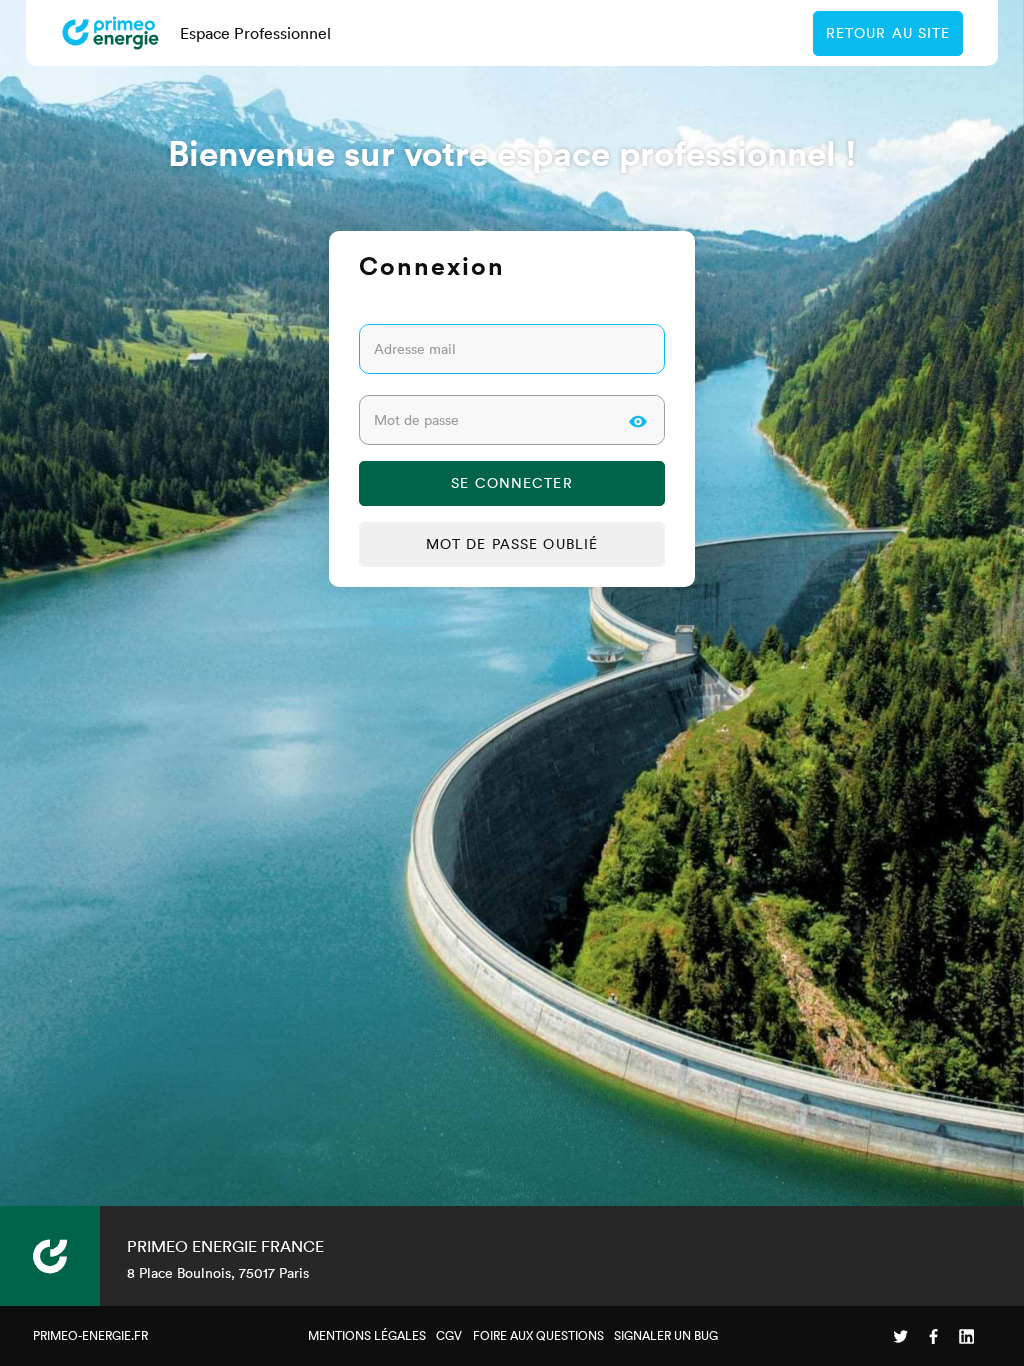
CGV (449, 1335)
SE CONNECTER (511, 483)
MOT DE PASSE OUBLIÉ (512, 544)
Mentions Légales (367, 1335)
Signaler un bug (666, 1335)
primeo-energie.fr (90, 1335)
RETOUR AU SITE (888, 33)
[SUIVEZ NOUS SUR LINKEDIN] (966, 1336)
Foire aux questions (538, 1335)
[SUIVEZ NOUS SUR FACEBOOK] (933, 1336)
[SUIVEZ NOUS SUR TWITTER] (900, 1336)
